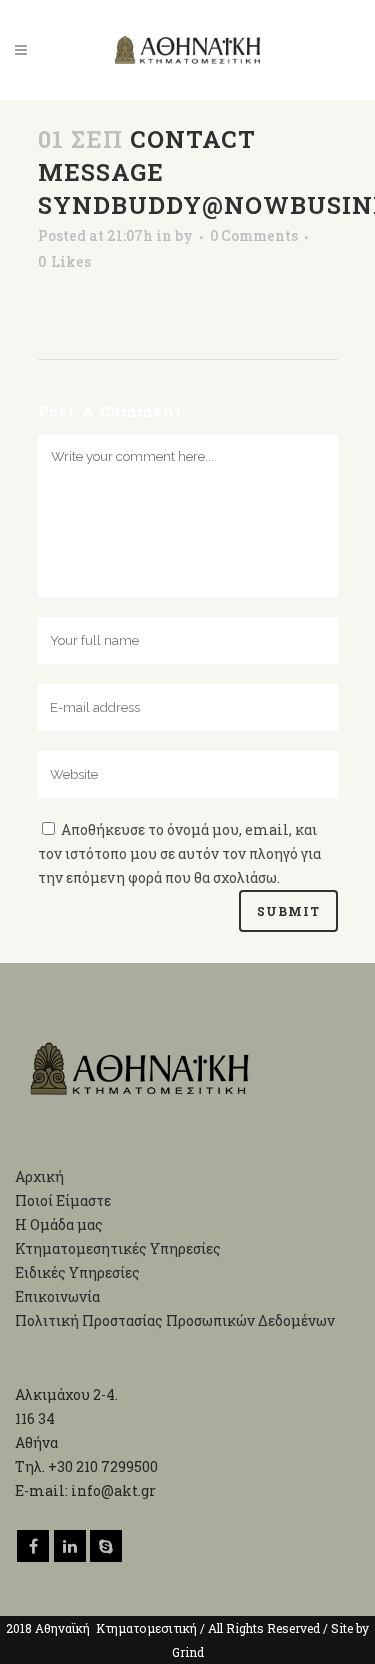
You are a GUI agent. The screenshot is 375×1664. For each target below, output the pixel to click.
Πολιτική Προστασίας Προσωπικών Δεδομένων (175, 1320)
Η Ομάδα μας (59, 1224)
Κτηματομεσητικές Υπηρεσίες (118, 1248)
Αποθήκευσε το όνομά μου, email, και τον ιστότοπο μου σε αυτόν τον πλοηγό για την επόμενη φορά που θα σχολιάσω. (179, 853)
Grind (188, 1652)
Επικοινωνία (57, 1296)
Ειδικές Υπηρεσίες (77, 1272)
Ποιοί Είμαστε (63, 1200)
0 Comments (254, 235)
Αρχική (39, 1176)
